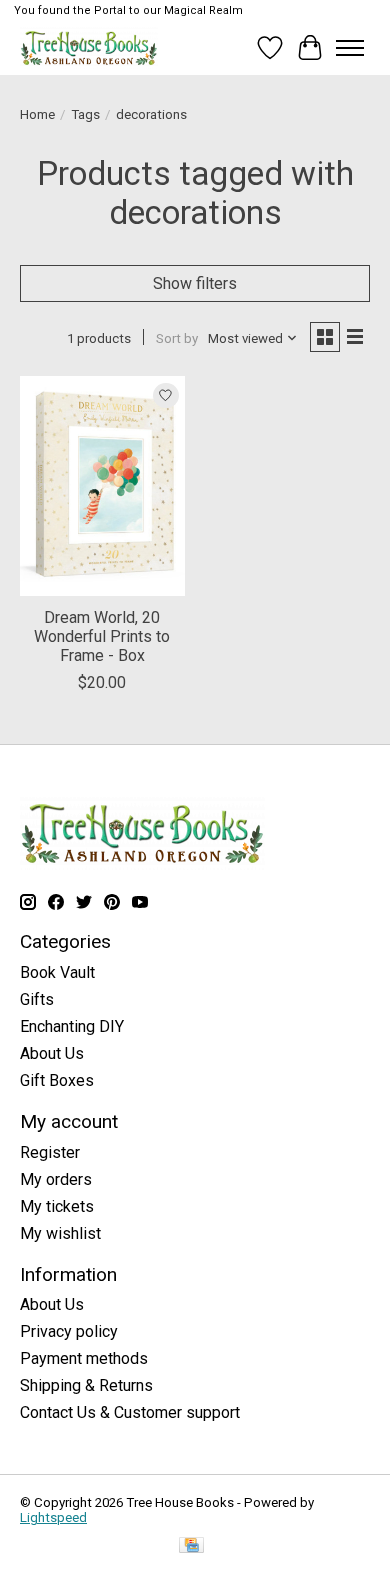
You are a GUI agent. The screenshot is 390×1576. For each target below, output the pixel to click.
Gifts (37, 999)
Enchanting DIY (72, 1026)
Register (50, 1152)
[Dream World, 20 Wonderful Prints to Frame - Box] (102, 485)
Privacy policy (69, 1331)
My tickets (57, 1206)
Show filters (195, 283)
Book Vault (57, 972)
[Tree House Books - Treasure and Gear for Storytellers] (89, 47)
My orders (56, 1179)
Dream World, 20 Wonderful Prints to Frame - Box (102, 636)
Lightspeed (53, 1517)
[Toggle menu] (350, 48)
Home (37, 114)
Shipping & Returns (86, 1385)
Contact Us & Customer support (130, 1412)
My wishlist (60, 1233)
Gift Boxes (57, 1080)
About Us (52, 1053)
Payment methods (84, 1358)
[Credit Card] (191, 1546)
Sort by (177, 338)
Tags (85, 114)
